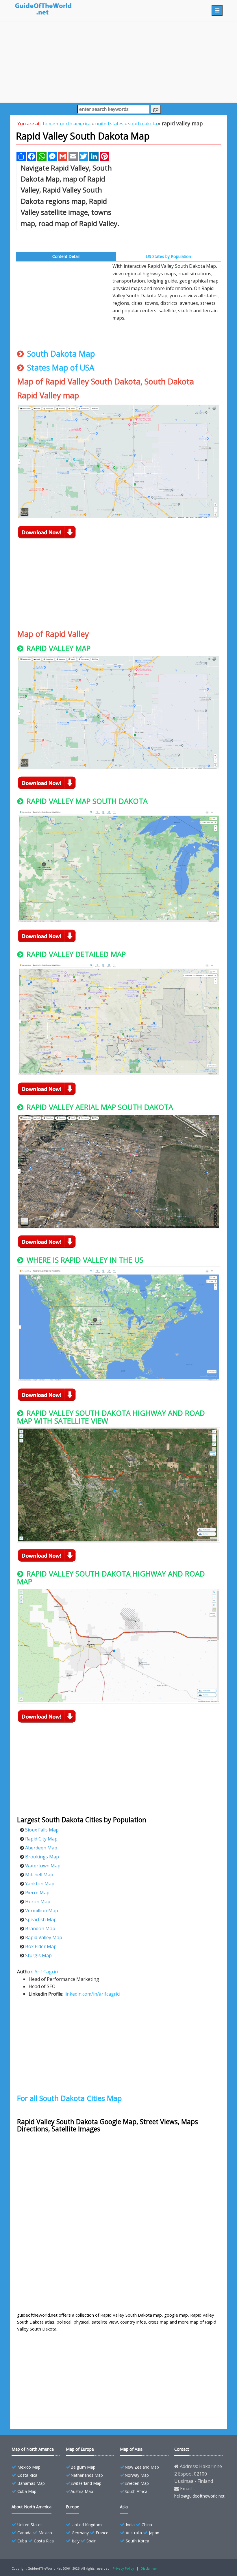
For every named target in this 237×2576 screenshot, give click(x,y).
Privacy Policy (123, 2568)
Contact (182, 2449)
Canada (24, 2533)
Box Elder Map (41, 1946)
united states (109, 124)
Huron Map (38, 1902)
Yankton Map (40, 1884)
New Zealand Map (142, 2467)
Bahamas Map (31, 2483)
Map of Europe (80, 2449)
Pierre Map (37, 1893)
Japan (154, 2533)
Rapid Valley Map (44, 1937)
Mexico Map (29, 2467)
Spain (91, 2541)
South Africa (136, 2491)
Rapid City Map (41, 1839)
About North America (32, 2507)
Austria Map (82, 2491)
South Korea (137, 2541)
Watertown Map (43, 1866)
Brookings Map (42, 1857)
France (102, 2533)
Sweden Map (137, 2483)
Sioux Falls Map (42, 1830)
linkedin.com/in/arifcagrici (92, 1994)
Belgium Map (83, 2467)
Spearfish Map (41, 1919)
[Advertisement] (118, 62)
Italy (76, 2541)
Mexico (45, 2533)
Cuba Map (27, 2491)
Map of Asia (131, 2449)
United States (30, 2525)
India (130, 2525)
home (49, 124)
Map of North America (33, 2449)
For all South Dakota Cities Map (69, 2098)
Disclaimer (149, 2568)
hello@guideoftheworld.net (199, 2496)
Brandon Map (40, 1928)
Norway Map (137, 2475)
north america (75, 124)
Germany (80, 2533)
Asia (124, 2507)
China (147, 2525)
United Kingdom (87, 2525)
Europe (73, 2507)
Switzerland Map (86, 2483)
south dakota (142, 124)
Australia (134, 2533)
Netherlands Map (87, 2475)
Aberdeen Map (41, 1848)
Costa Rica (27, 2475)
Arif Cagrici (46, 1972)
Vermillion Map (42, 1911)
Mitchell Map (39, 1875)
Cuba (22, 2541)
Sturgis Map (38, 1955)
